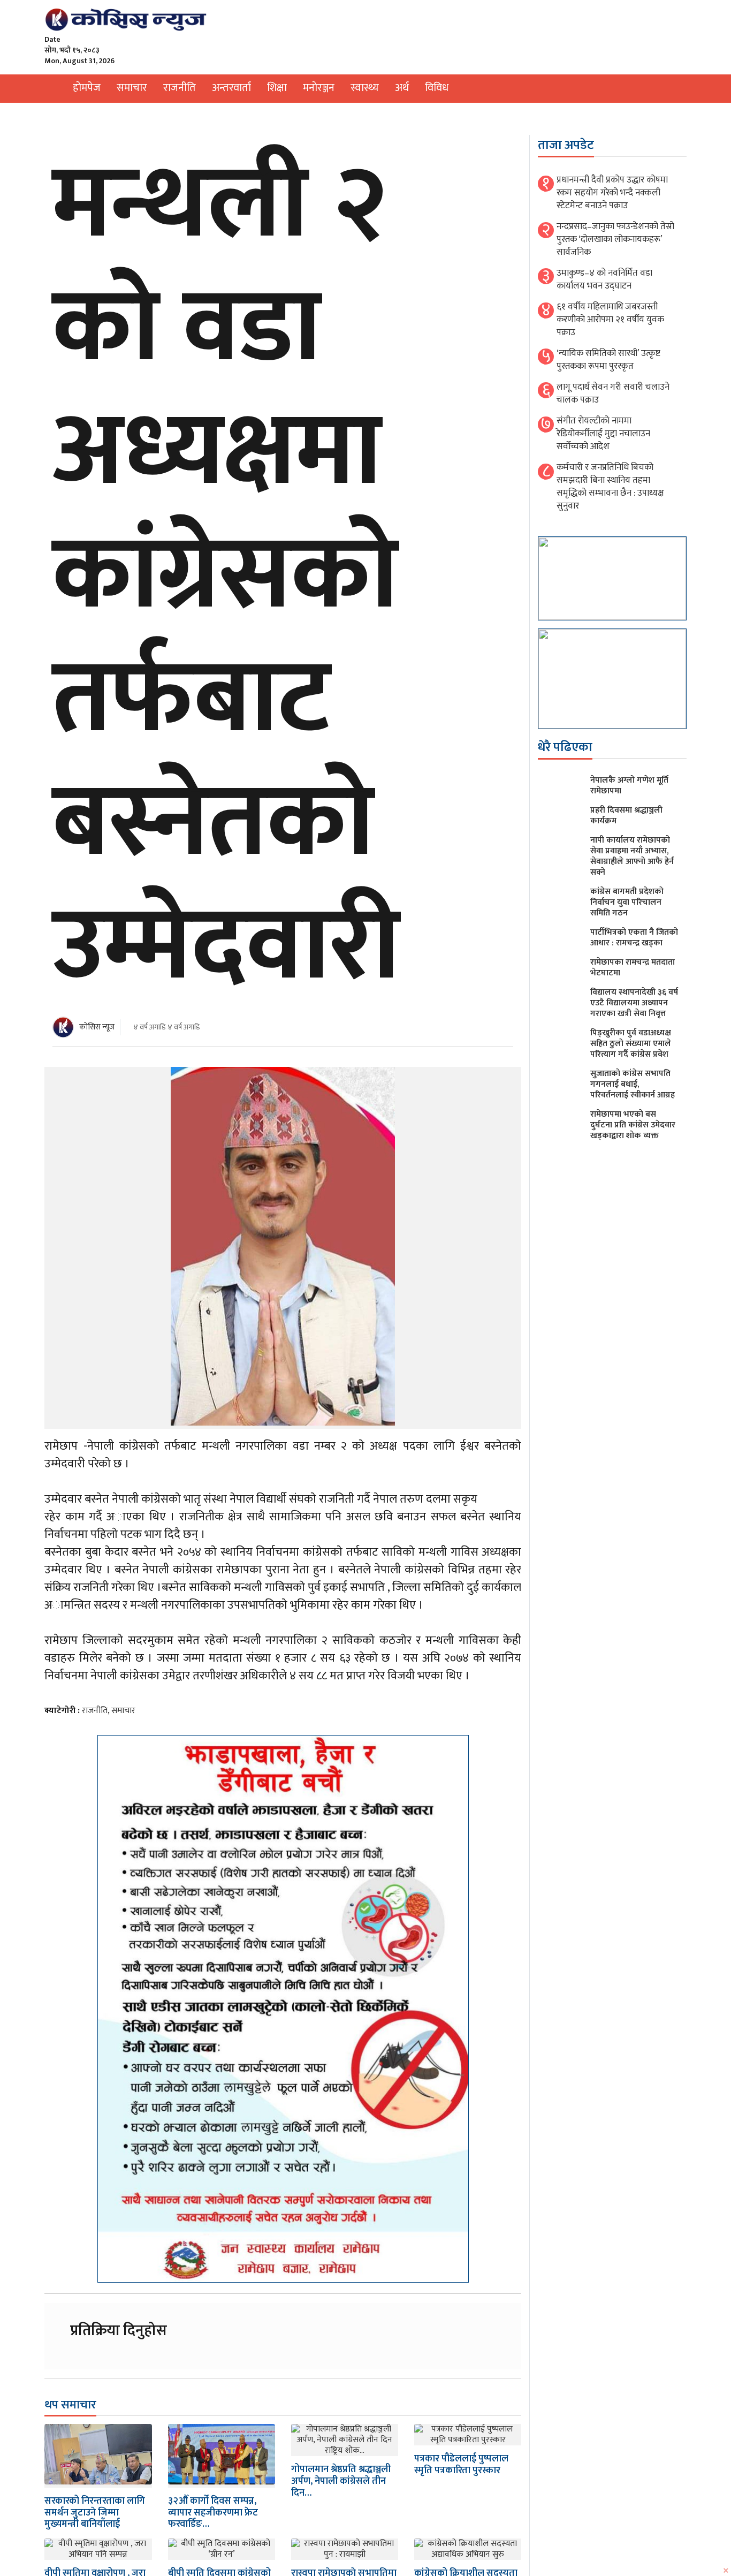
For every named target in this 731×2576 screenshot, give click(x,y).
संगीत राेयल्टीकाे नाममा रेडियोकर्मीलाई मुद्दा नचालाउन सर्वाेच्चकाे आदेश (603, 434)
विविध (437, 88)
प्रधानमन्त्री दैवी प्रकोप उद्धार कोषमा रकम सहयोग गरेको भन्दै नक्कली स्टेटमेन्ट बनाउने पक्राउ (612, 193)
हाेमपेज (87, 88)
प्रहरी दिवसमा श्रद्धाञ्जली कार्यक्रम (626, 816)
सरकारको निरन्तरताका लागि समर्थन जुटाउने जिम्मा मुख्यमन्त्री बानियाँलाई (95, 2513)
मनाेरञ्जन (319, 88)
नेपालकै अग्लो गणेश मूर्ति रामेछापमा (629, 786)
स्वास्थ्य (365, 88)
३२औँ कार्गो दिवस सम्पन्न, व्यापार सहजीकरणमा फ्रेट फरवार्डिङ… (213, 2513)
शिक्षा (277, 88)
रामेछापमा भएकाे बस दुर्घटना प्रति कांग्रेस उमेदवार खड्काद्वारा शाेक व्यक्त (633, 1125)
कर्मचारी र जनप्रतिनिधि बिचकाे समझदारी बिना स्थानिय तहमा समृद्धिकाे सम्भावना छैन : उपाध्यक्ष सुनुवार (610, 487)
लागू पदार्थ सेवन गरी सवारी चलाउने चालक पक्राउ (613, 393)
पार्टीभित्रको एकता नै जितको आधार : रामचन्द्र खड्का (634, 938)
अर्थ (402, 88)
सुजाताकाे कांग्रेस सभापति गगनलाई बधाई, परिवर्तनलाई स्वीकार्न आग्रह (633, 1084)
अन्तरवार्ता (231, 88)
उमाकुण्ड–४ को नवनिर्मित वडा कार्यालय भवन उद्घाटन (604, 279)
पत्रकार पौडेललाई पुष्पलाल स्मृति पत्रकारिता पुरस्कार (461, 2465)
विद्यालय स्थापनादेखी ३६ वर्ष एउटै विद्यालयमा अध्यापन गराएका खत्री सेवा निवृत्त (634, 1003)
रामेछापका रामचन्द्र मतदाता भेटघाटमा (633, 968)
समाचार (132, 88)
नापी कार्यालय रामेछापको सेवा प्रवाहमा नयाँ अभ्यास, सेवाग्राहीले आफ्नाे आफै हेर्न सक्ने (632, 856)
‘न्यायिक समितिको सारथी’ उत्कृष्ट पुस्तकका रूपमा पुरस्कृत (608, 360)
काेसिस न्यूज (97, 1027)
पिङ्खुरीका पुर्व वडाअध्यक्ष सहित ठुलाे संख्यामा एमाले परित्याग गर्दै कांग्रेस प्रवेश (631, 1044)
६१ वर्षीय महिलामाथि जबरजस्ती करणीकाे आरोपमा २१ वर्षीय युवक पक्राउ (610, 320)
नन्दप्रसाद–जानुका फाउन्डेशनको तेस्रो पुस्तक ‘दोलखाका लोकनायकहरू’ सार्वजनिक (615, 239)
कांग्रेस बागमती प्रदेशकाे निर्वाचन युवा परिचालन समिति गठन (627, 902)
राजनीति (180, 88)
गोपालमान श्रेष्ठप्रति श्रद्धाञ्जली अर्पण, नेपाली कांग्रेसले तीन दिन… (341, 2481)
